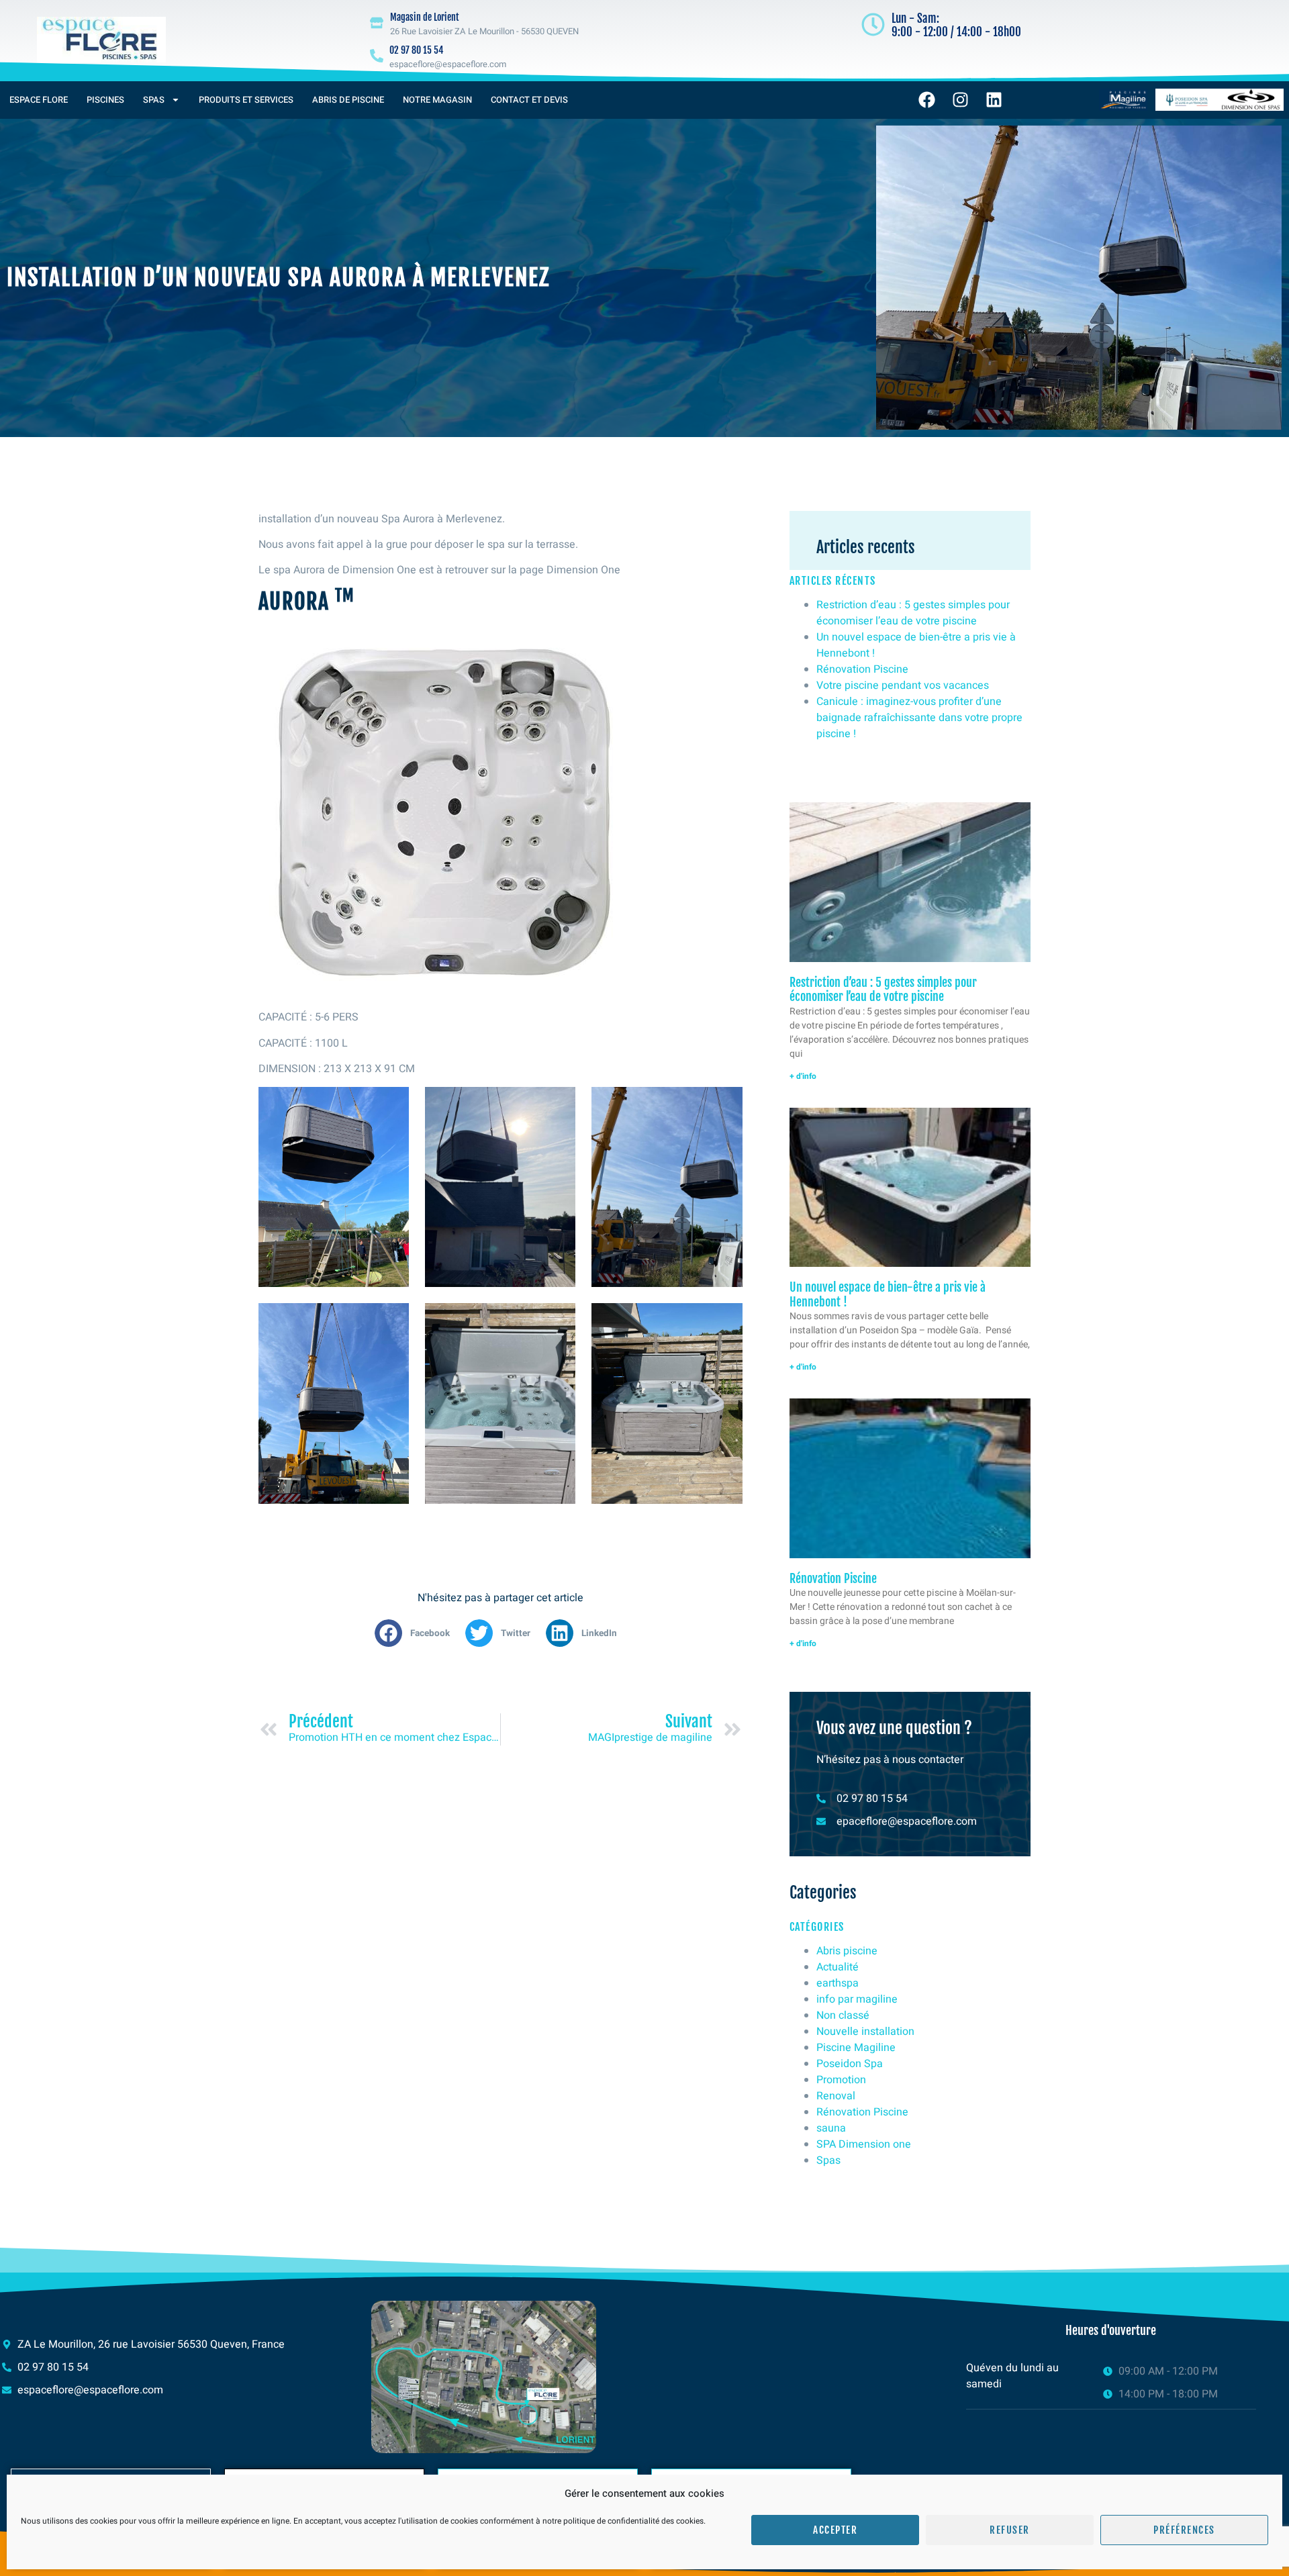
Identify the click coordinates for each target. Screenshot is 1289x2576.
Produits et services (246, 100)
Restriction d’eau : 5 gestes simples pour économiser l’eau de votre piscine (913, 613)
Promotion (841, 2080)
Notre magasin (437, 100)
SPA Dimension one (864, 2144)
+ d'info (803, 1076)
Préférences (1184, 2530)
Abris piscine (847, 1951)
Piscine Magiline (856, 2048)
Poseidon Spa (850, 2064)
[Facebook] (927, 100)
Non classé (843, 2015)
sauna (831, 2128)
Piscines (105, 100)
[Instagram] (961, 100)
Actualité (838, 1967)
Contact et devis (529, 100)
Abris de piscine (348, 100)
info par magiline (857, 1999)
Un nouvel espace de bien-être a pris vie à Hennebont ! (888, 1294)
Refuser (1010, 2530)
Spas (154, 100)
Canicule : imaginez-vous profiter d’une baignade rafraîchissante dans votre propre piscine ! (919, 718)
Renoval (836, 2096)
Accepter (835, 2530)
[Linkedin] (994, 100)
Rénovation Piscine (862, 669)
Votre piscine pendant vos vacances (903, 685)
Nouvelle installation (865, 2032)
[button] (417, 1633)
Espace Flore (39, 100)
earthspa (838, 1983)
